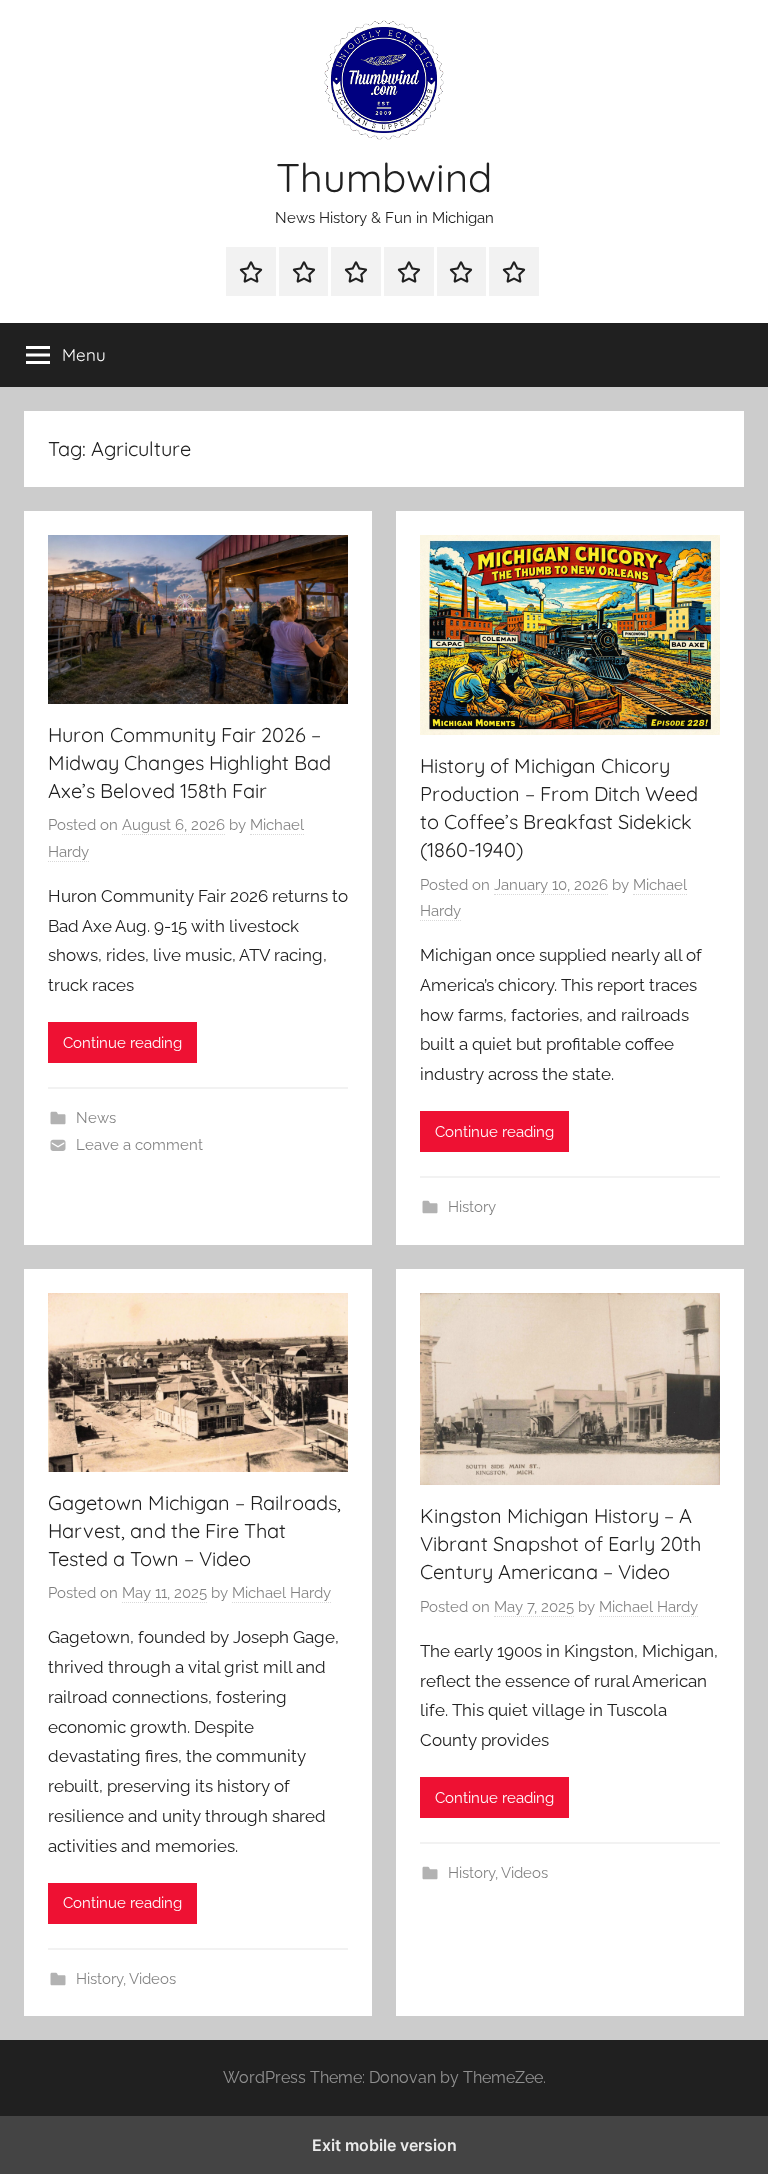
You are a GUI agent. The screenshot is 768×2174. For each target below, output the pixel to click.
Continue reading (122, 1043)
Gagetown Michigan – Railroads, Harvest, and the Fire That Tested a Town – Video (194, 1530)
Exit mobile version (384, 2145)
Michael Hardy (281, 1593)
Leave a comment (139, 1145)
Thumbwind (384, 177)
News (96, 1118)
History (472, 1207)
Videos (152, 1979)
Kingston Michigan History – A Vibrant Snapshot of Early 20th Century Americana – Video (560, 1543)
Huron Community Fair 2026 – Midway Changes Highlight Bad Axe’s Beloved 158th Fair (189, 762)
